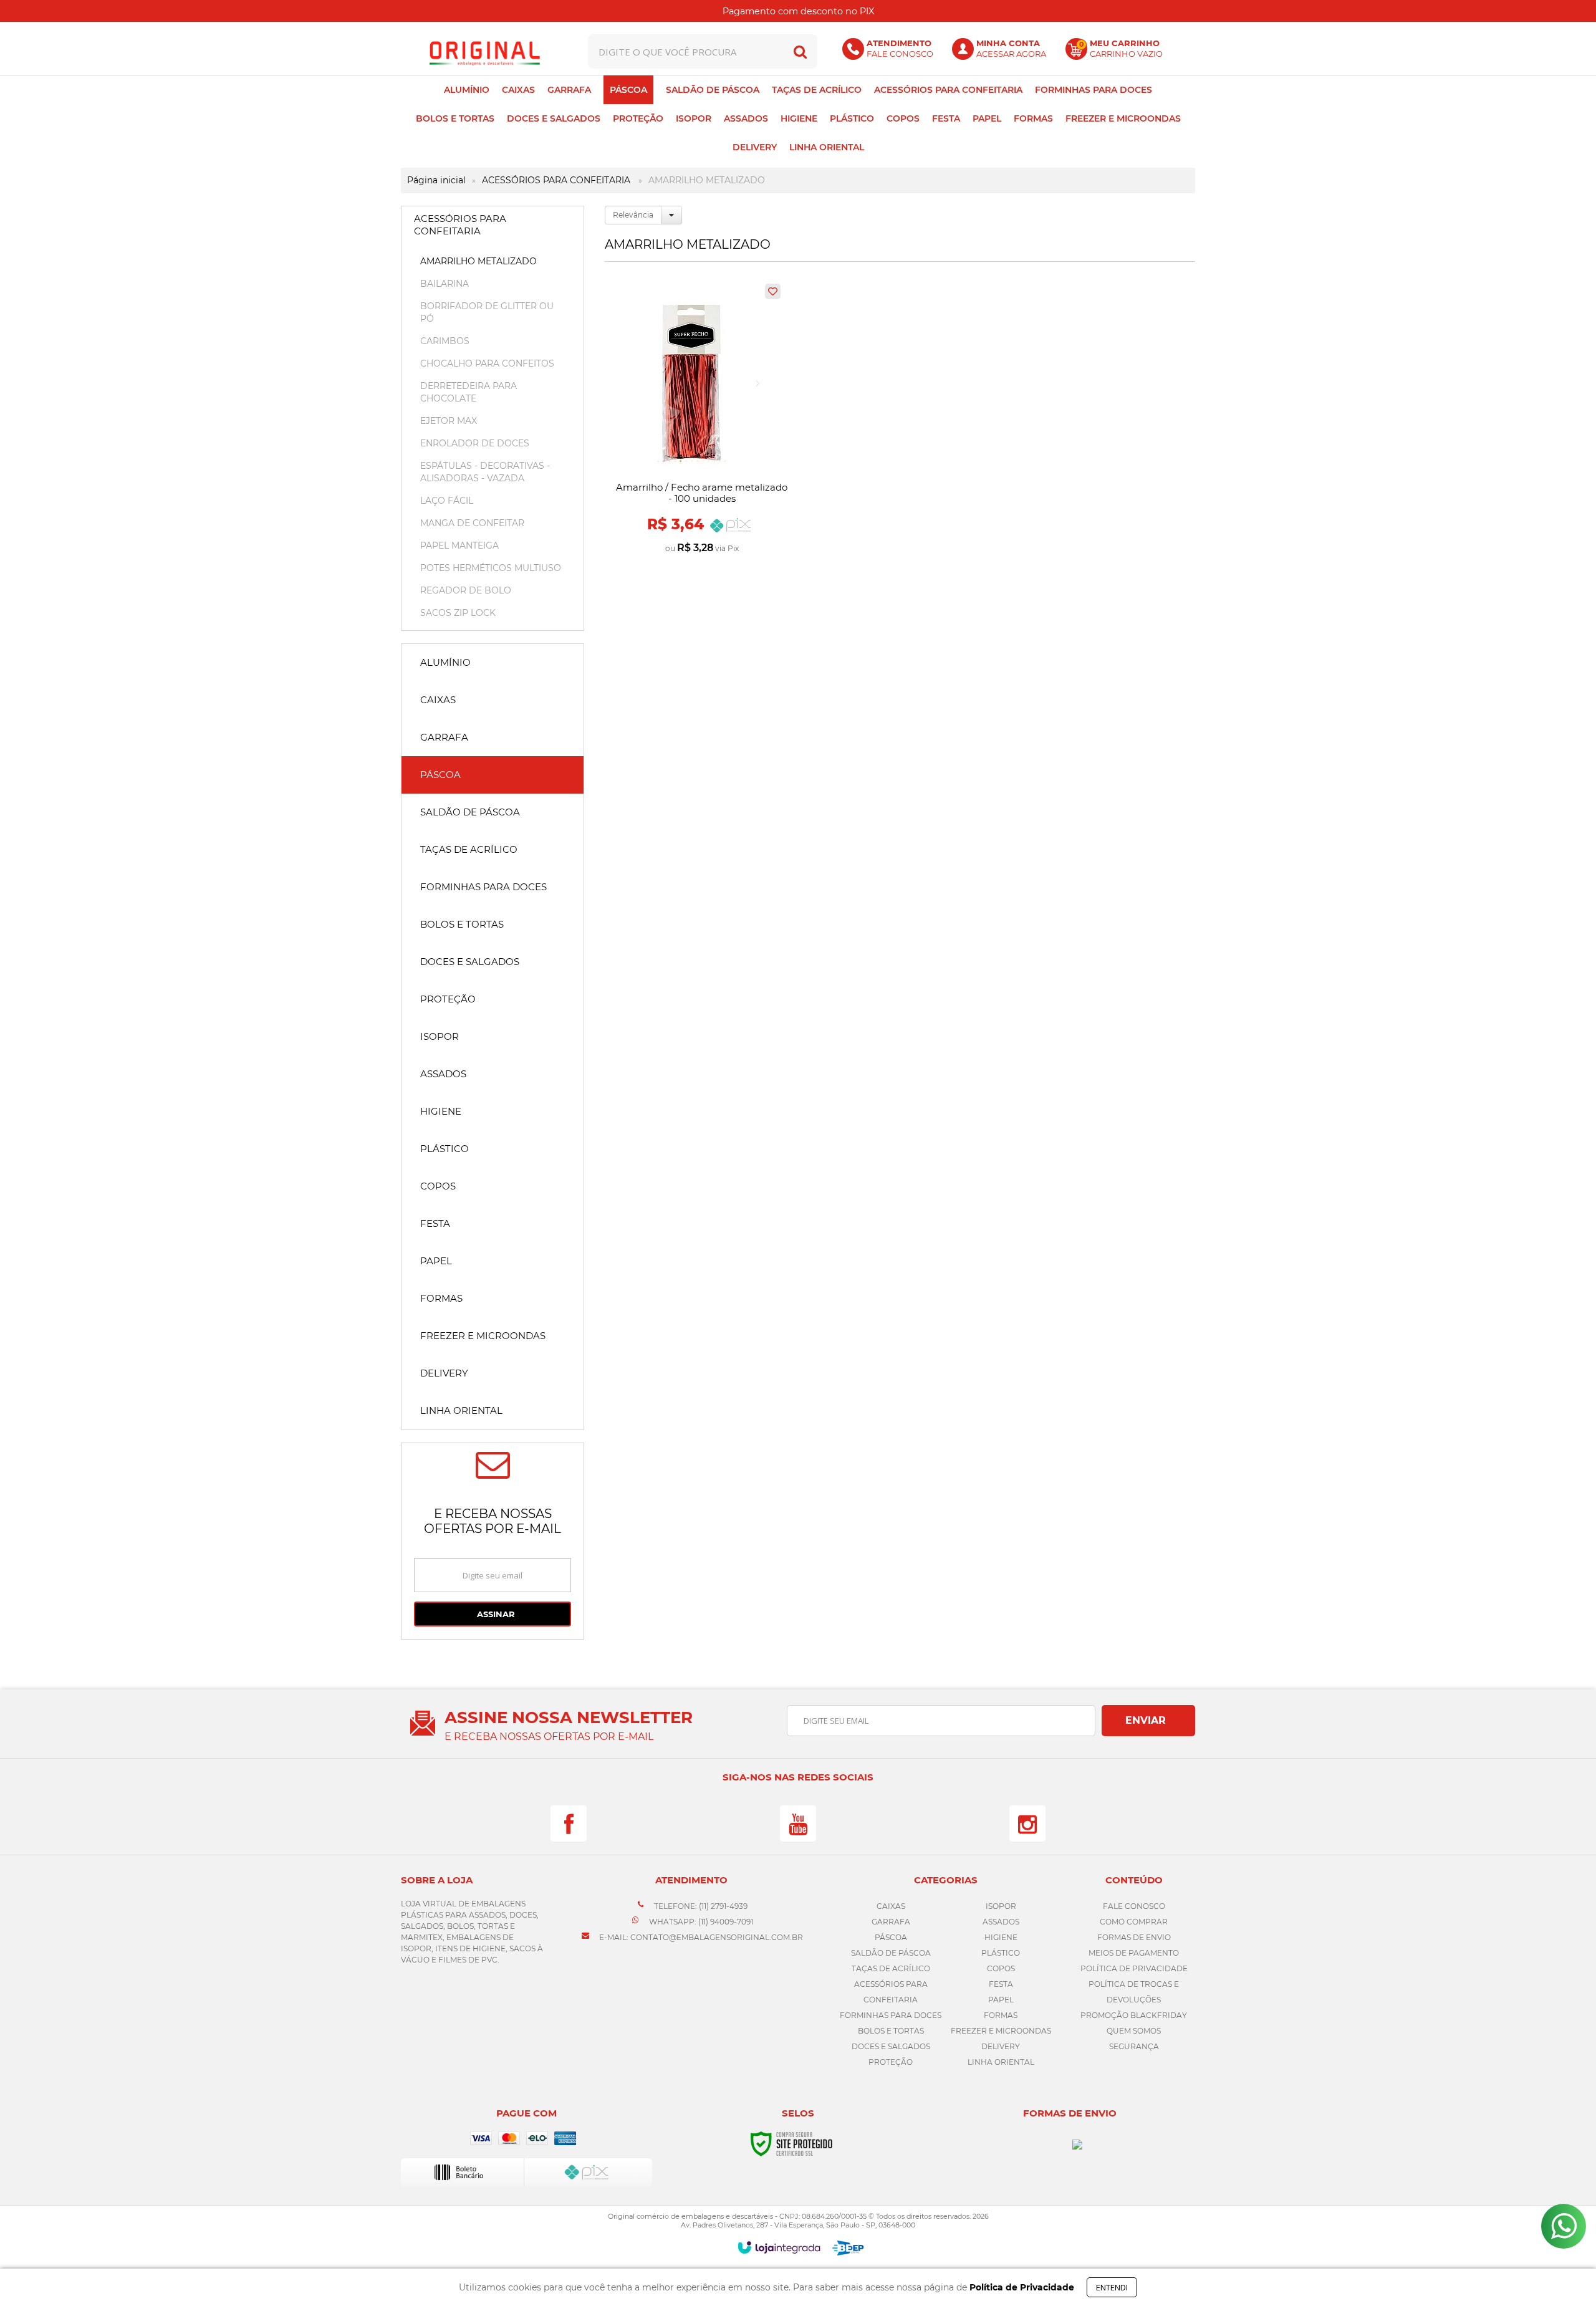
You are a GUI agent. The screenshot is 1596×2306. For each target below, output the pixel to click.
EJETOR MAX (449, 421)
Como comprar (1134, 1922)
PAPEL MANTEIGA (459, 545)
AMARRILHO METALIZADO (478, 261)
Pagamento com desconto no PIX (798, 11)
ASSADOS (1001, 1922)
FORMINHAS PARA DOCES (891, 2015)
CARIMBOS (445, 341)
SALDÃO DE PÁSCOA (891, 1953)
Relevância (633, 215)
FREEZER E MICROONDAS (1001, 2031)
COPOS (1001, 1968)
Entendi (1112, 2287)
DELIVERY (1001, 2046)
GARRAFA (891, 1922)
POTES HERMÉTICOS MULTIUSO (491, 568)
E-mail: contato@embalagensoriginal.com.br (700, 1937)
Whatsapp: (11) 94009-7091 (700, 1922)
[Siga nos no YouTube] (798, 1823)
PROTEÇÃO (891, 2062)
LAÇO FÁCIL (447, 501)
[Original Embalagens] (484, 51)
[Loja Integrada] (779, 2247)
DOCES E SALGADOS (891, 2046)
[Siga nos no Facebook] (569, 1823)
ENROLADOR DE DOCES (475, 443)
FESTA (1001, 1984)
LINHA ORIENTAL (1001, 2062)
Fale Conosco (1134, 1906)
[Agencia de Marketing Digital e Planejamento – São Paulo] (848, 2248)
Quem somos (1134, 2031)
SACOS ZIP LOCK (458, 613)
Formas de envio (1134, 1937)
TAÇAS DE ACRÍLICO (891, 1968)
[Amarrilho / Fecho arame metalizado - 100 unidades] (702, 420)
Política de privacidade (1134, 1968)
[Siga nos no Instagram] (1027, 1823)
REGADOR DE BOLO (466, 590)
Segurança (1134, 2046)
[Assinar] (493, 1614)
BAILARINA (445, 284)
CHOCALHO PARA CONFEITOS (487, 363)
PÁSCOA (891, 1937)
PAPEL (1001, 2000)
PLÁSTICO (1001, 1953)
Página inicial (436, 180)
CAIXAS (891, 1906)
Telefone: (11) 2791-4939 (700, 1906)
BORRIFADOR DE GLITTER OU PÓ (487, 312)
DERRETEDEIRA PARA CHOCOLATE (469, 392)
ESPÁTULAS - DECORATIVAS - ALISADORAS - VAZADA (485, 472)
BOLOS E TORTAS (891, 2031)
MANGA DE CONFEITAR (472, 523)
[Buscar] (800, 51)
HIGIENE (1001, 1937)
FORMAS (1001, 2015)
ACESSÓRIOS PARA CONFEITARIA (556, 180)
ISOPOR (1001, 1906)
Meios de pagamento (1134, 1953)
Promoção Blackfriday (1134, 2015)
